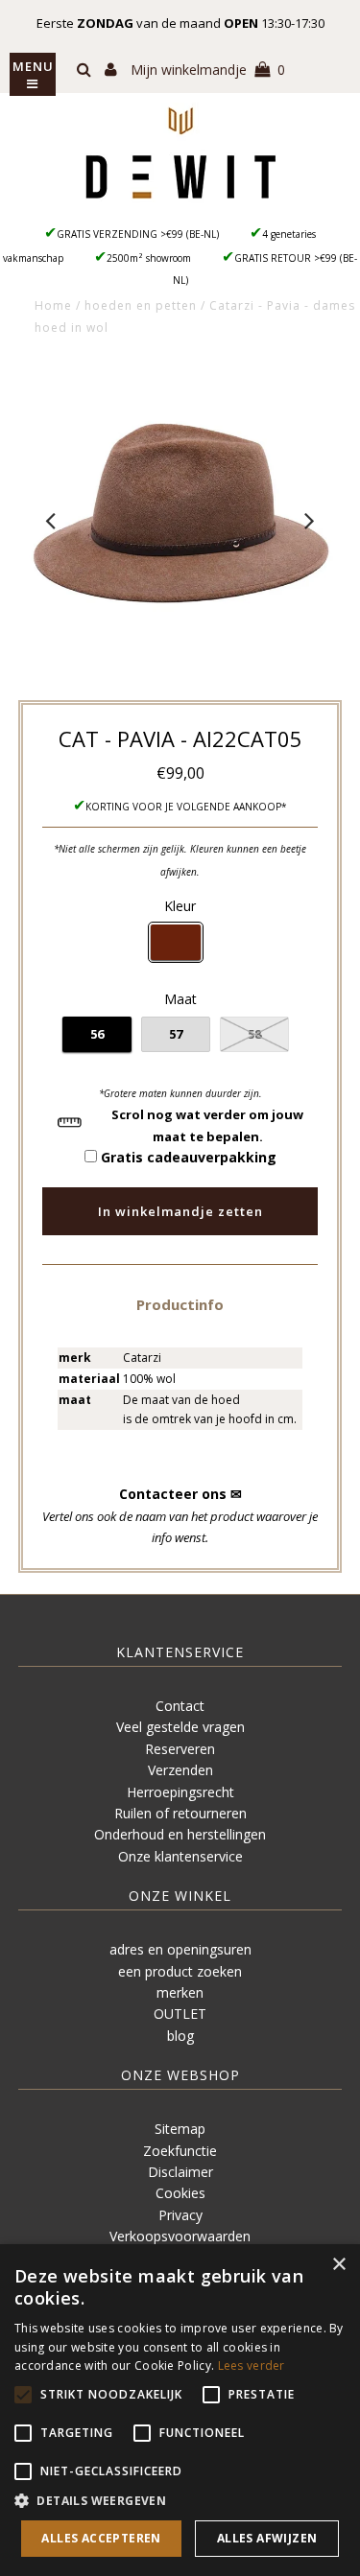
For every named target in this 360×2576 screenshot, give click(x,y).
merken (180, 1992)
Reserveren (180, 1749)
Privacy (180, 2215)
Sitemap (180, 2129)
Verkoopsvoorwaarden (180, 2236)
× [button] (338, 2265)
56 (97, 1034)
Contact (180, 1706)
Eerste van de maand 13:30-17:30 (180, 23)
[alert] (180, 2410)
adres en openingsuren (180, 1949)
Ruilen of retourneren (180, 1813)
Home (53, 305)
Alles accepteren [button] (101, 2538)
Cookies (180, 2193)
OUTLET (180, 2014)
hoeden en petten (141, 305)
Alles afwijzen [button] (267, 2538)
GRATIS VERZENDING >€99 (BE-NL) (138, 234)
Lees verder (252, 2365)
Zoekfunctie (180, 2151)
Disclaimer (180, 2172)
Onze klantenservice (180, 1856)
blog (180, 2036)
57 (176, 1034)
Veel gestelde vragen (180, 1727)
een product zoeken (180, 1971)
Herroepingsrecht (180, 1792)
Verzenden (180, 1770)
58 (254, 1034)
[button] (180, 1304)
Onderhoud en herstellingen (180, 1834)
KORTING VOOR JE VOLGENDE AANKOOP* (186, 807)
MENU (33, 66)
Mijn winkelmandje (208, 70)
